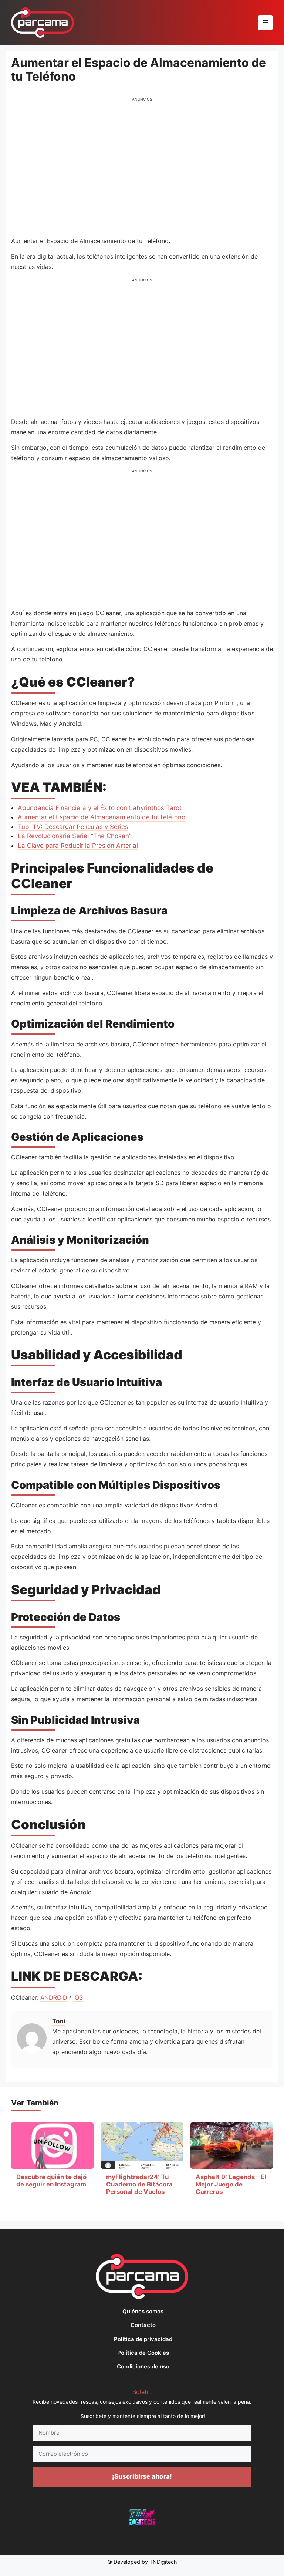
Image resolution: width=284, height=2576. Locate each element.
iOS (78, 1997)
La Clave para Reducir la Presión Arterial (78, 846)
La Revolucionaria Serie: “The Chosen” (75, 836)
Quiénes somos (143, 2311)
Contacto (143, 2325)
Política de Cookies (143, 2353)
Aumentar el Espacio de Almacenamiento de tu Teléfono (102, 817)
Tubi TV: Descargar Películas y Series (73, 827)
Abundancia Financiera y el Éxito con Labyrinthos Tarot (100, 808)
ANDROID (54, 1997)
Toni (59, 2021)
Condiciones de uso (143, 2366)
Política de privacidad (143, 2339)
